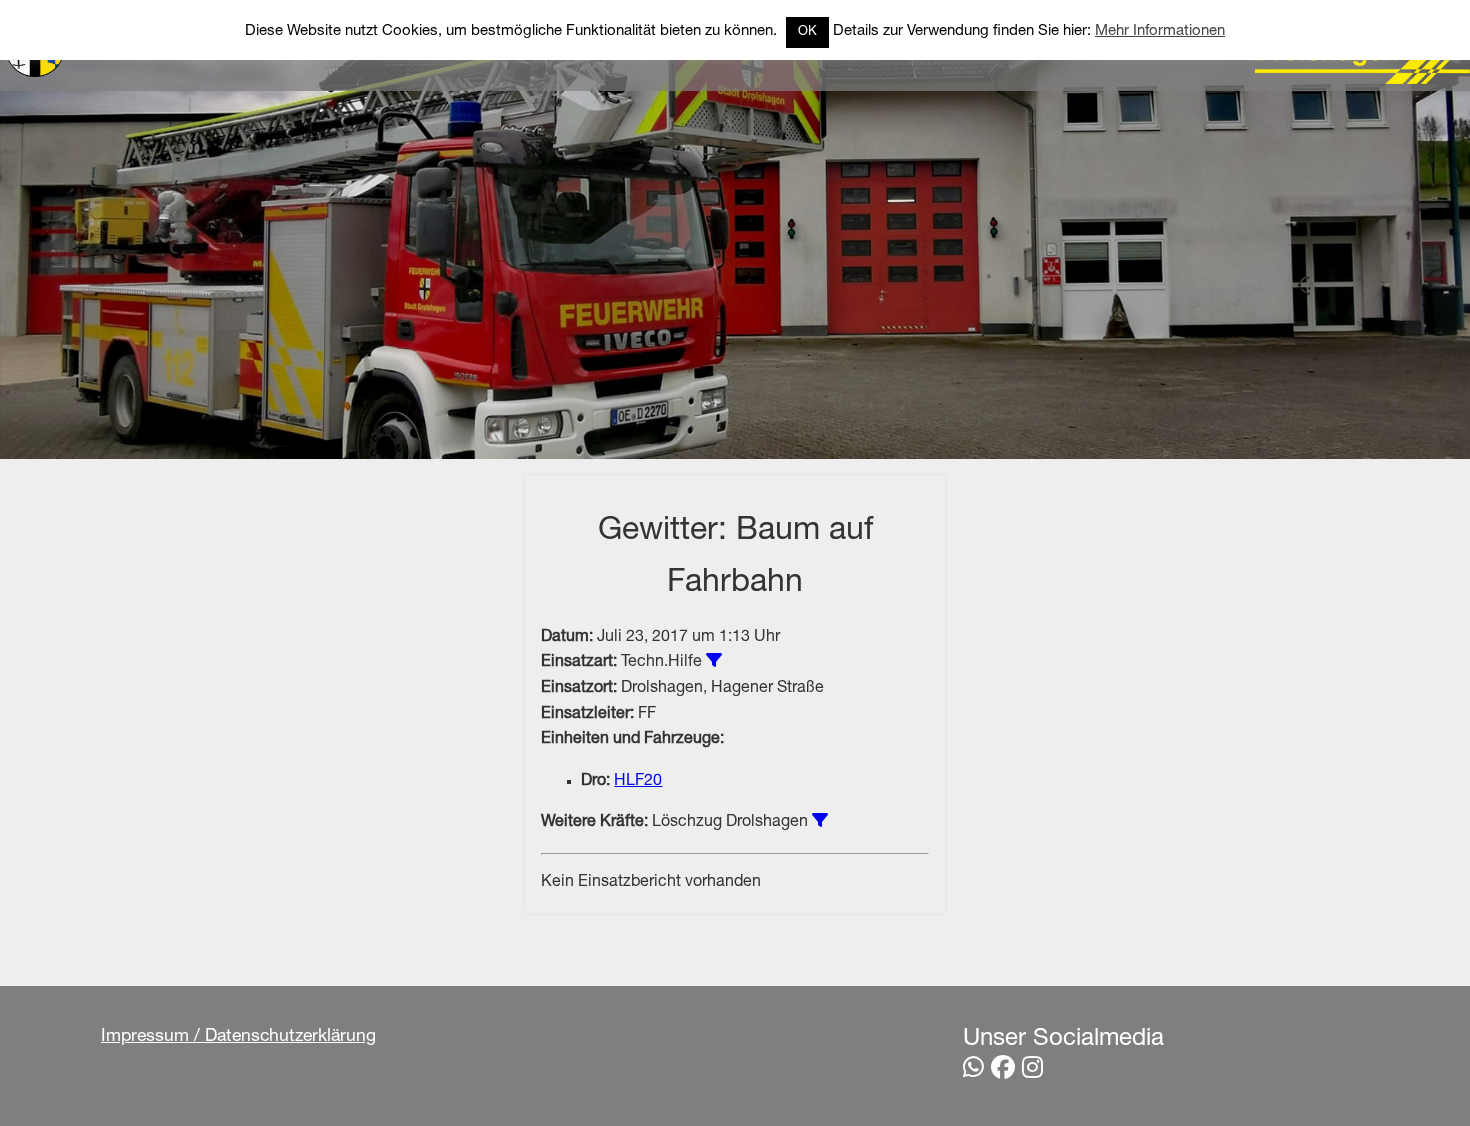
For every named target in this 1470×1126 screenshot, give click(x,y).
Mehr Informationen (1160, 31)
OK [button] (807, 32)
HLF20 (638, 782)
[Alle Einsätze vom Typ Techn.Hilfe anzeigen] (714, 660)
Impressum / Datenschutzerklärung (238, 1037)
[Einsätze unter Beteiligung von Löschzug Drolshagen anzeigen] (820, 820)
